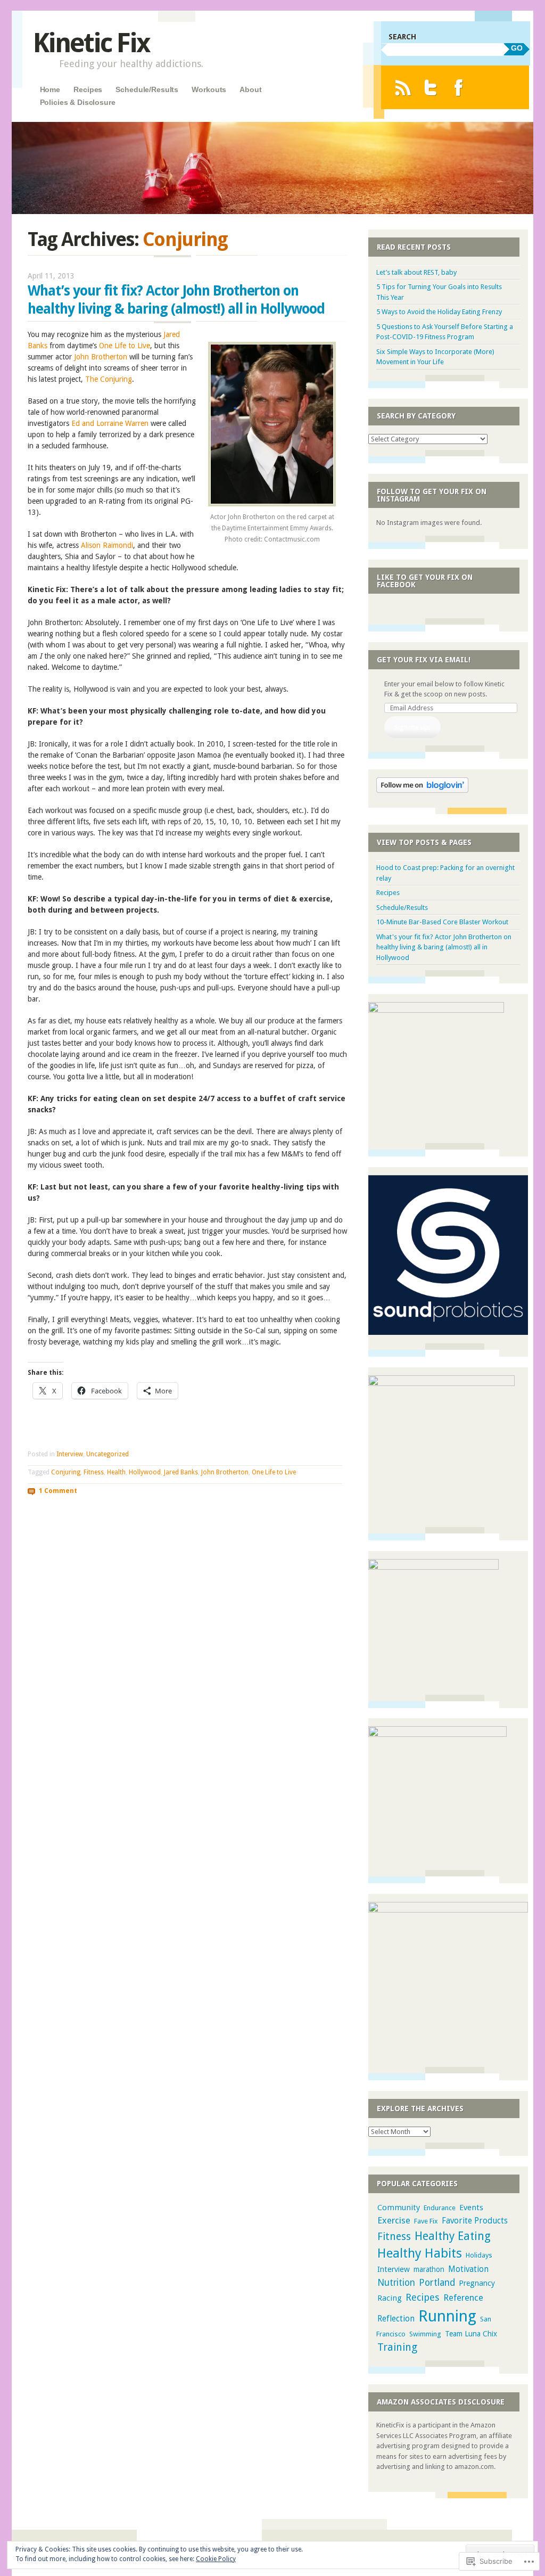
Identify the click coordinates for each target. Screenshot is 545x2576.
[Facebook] (459, 88)
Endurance (440, 2208)
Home (50, 89)
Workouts (209, 89)
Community (399, 2208)
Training (397, 2347)
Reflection (396, 2319)
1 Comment (58, 1491)
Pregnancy (477, 2283)
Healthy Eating (453, 2236)
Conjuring (66, 1472)
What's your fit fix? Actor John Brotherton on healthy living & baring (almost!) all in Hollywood (444, 947)
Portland (437, 2283)
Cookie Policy (216, 2559)
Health (116, 1472)
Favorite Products (475, 2221)
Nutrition (396, 2283)
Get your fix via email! (424, 660)
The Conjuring (109, 379)
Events (471, 2208)
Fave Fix (426, 2221)
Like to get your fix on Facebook (425, 581)
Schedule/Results (147, 89)
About (250, 89)
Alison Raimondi (107, 545)
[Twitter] (431, 88)
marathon (429, 2269)
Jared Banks (181, 1472)
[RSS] (403, 88)
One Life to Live (125, 346)
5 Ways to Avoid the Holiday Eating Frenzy (439, 312)
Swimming (425, 2334)
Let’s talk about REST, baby (416, 272)
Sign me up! (412, 727)
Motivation (468, 2269)
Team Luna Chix (471, 2334)
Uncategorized (108, 1454)
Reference (463, 2298)
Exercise (394, 2220)
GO (517, 48)
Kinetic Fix (91, 43)
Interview (70, 1454)
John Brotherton (101, 357)
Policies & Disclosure (78, 102)
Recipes (88, 89)
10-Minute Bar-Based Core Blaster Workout (442, 922)
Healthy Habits (420, 2253)
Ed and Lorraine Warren (110, 423)
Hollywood (145, 1472)
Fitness (94, 1472)
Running (447, 2316)
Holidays (479, 2255)
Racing (390, 2298)
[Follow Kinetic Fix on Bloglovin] (422, 790)
